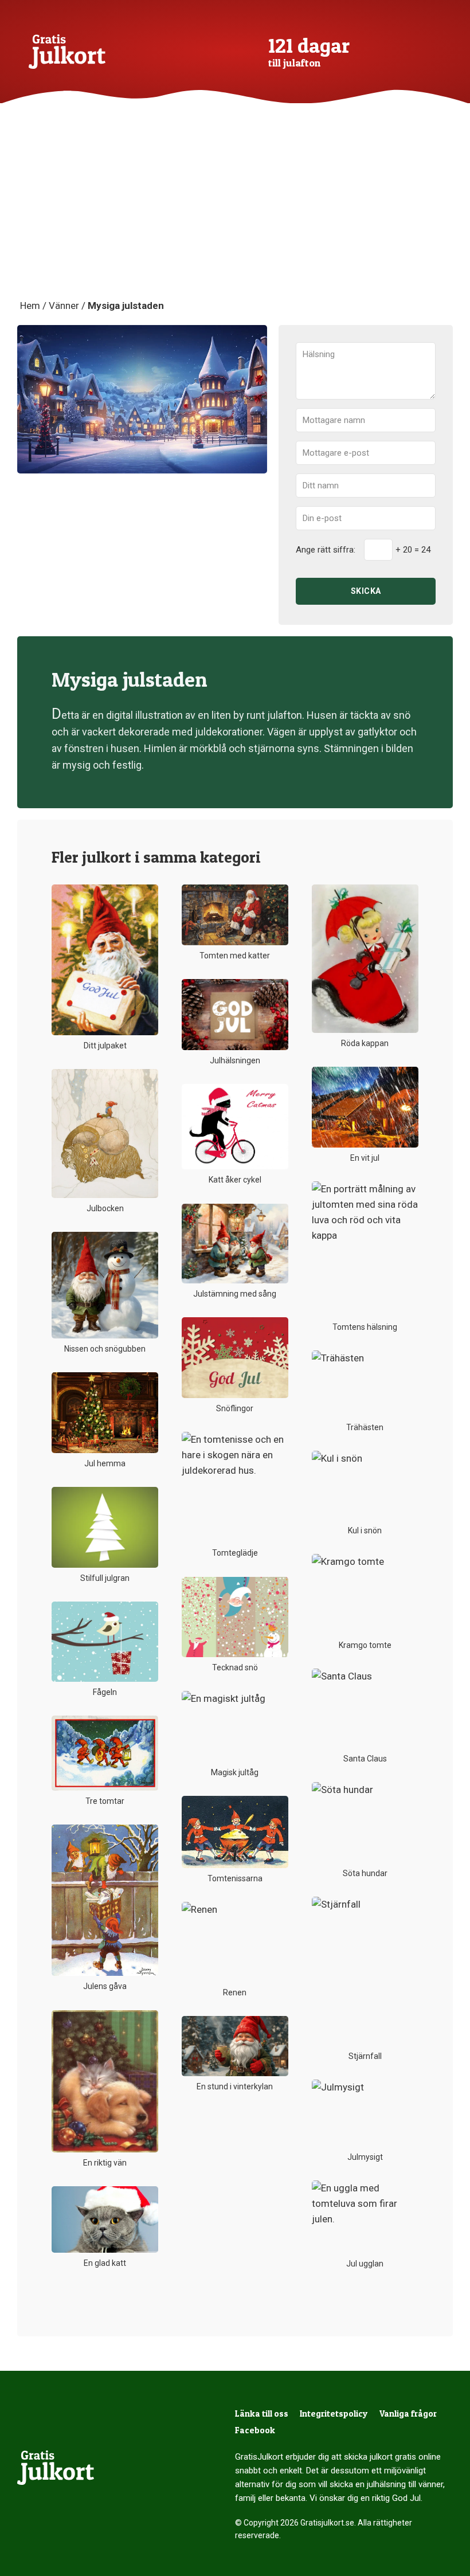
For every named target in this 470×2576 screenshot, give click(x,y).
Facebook (255, 2430)
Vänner (64, 306)
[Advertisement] (235, 212)
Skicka (366, 591)
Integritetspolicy (334, 2413)
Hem (30, 306)
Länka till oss (262, 2413)
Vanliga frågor (408, 2413)
